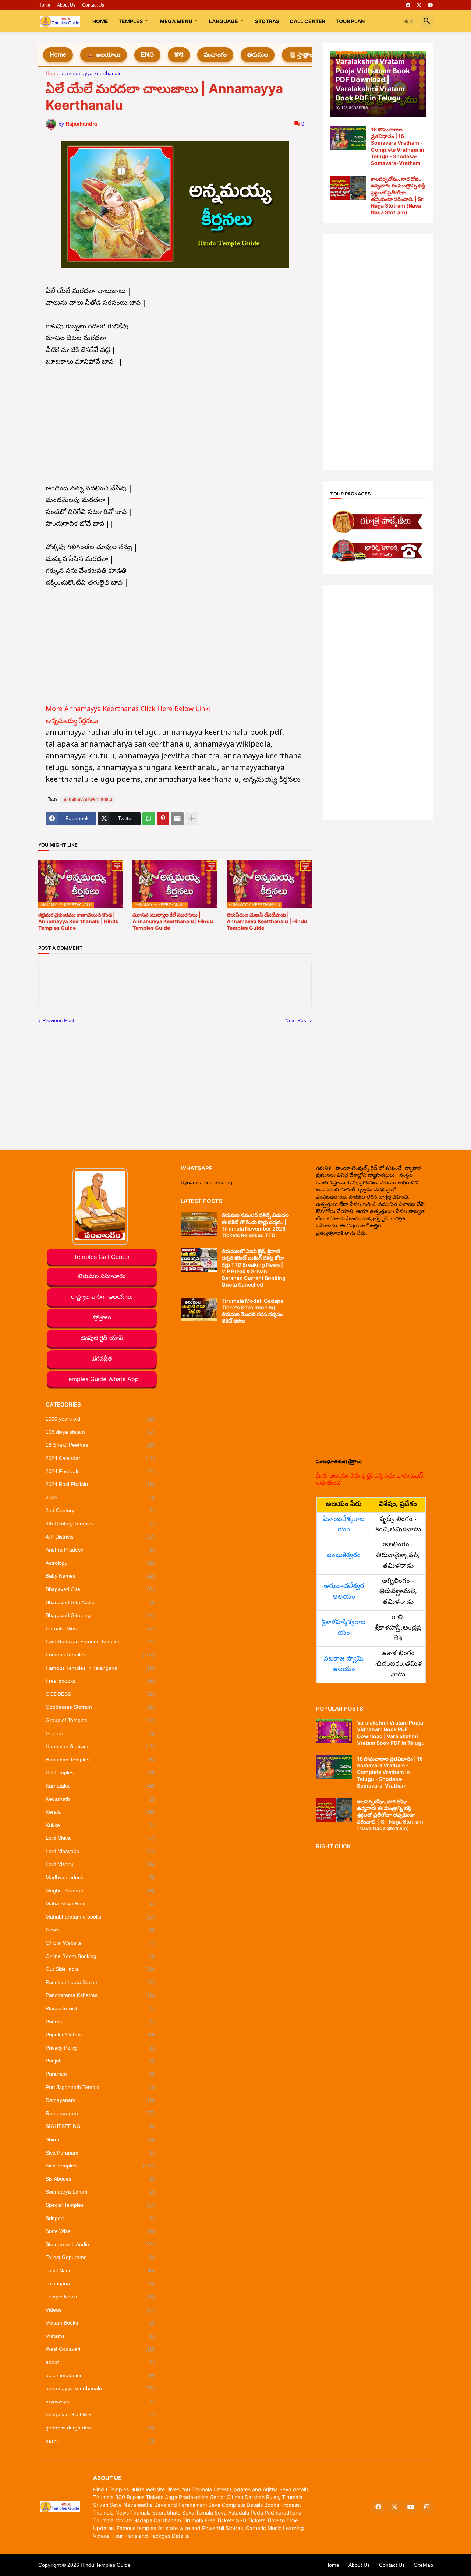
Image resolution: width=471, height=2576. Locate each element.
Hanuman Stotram (100, 1746)
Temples (131, 21)
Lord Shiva (100, 1838)
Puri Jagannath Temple (100, 2087)
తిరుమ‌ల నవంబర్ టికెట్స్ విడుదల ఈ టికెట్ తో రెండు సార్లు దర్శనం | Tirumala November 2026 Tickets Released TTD (255, 1225)
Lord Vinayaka (100, 1851)
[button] (409, 21)
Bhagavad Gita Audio (100, 1602)
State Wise (100, 2231)
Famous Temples (100, 1655)
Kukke (100, 1825)
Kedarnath (100, 1799)
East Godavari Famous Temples (100, 1641)
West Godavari (100, 2349)
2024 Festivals (100, 1471)
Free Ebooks (100, 1681)
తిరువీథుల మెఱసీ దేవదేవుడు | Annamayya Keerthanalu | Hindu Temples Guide (267, 921)
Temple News (100, 2297)
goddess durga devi (100, 2428)
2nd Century (100, 1510)
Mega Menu (176, 21)
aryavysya (100, 2402)
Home (44, 5)
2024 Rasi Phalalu (100, 1484)
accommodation (100, 2375)
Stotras (267, 21)
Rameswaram (100, 2113)
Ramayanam (100, 2100)
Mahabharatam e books (100, 1917)
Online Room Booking (100, 1956)
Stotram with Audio (100, 2244)
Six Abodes (100, 2179)
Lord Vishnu (100, 1864)
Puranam (100, 2074)
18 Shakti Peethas (100, 1445)
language (224, 21)
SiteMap (424, 2565)
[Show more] (192, 819)
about (100, 2362)
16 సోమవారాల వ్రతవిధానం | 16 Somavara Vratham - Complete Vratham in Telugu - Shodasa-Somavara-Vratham (398, 146)
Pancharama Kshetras (100, 1995)
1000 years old (100, 1419)
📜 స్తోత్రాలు (302, 55)
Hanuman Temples (100, 1760)
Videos (100, 2310)
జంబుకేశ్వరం (343, 1556)
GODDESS (100, 1694)
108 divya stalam (100, 1432)
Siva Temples (100, 2166)
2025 (100, 1497)
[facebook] (408, 5)
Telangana (100, 2283)
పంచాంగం (215, 55)
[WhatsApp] (149, 819)
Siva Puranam (100, 2153)
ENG (147, 55)
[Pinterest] (163, 819)
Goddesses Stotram (100, 1707)
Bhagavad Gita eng (100, 1615)
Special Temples (100, 2205)
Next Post (296, 1020)
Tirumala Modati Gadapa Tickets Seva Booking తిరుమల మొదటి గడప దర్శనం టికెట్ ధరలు (252, 1311)
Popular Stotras (100, 2035)
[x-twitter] (419, 5)
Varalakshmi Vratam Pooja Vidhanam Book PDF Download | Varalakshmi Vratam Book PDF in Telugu (391, 1733)
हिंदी (179, 55)
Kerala (100, 1812)
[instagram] (427, 2507)
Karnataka (100, 1786)
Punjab (100, 2061)
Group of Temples (100, 1720)
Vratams (100, 2336)
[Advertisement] (175, 420)
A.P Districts (100, 1537)
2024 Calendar (100, 1458)
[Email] (177, 819)
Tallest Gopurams (100, 2257)
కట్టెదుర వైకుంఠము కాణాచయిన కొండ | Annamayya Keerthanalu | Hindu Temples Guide (79, 921)
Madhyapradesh (100, 1877)
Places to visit (100, 2008)
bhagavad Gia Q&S (100, 2414)
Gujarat (100, 1733)
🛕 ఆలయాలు (104, 55)
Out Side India (100, 1969)
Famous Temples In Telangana (100, 1668)
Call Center (307, 21)
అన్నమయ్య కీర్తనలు (73, 722)
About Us (66, 5)
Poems (100, 2022)
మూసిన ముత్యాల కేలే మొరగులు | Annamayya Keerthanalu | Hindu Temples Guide (173, 921)
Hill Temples (100, 1772)
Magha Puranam (100, 1891)
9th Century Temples (100, 1524)
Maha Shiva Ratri (100, 1903)
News (100, 1930)
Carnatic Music (100, 1628)
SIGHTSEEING (100, 2126)
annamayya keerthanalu (94, 73)
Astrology (100, 1563)
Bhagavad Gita (100, 1589)
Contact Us (93, 5)
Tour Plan (350, 21)
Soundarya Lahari (100, 2192)
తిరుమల (258, 55)
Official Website (100, 1943)
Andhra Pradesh (100, 1550)
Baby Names (100, 1576)
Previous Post (58, 1020)
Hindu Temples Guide (106, 2565)
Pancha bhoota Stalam (100, 1982)
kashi (100, 2441)
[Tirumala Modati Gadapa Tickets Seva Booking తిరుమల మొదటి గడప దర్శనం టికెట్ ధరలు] (199, 1310)
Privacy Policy (100, 2048)
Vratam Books (100, 2323)
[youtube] (431, 5)
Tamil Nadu (100, 2270)
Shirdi (100, 2139)
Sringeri (100, 2218)
